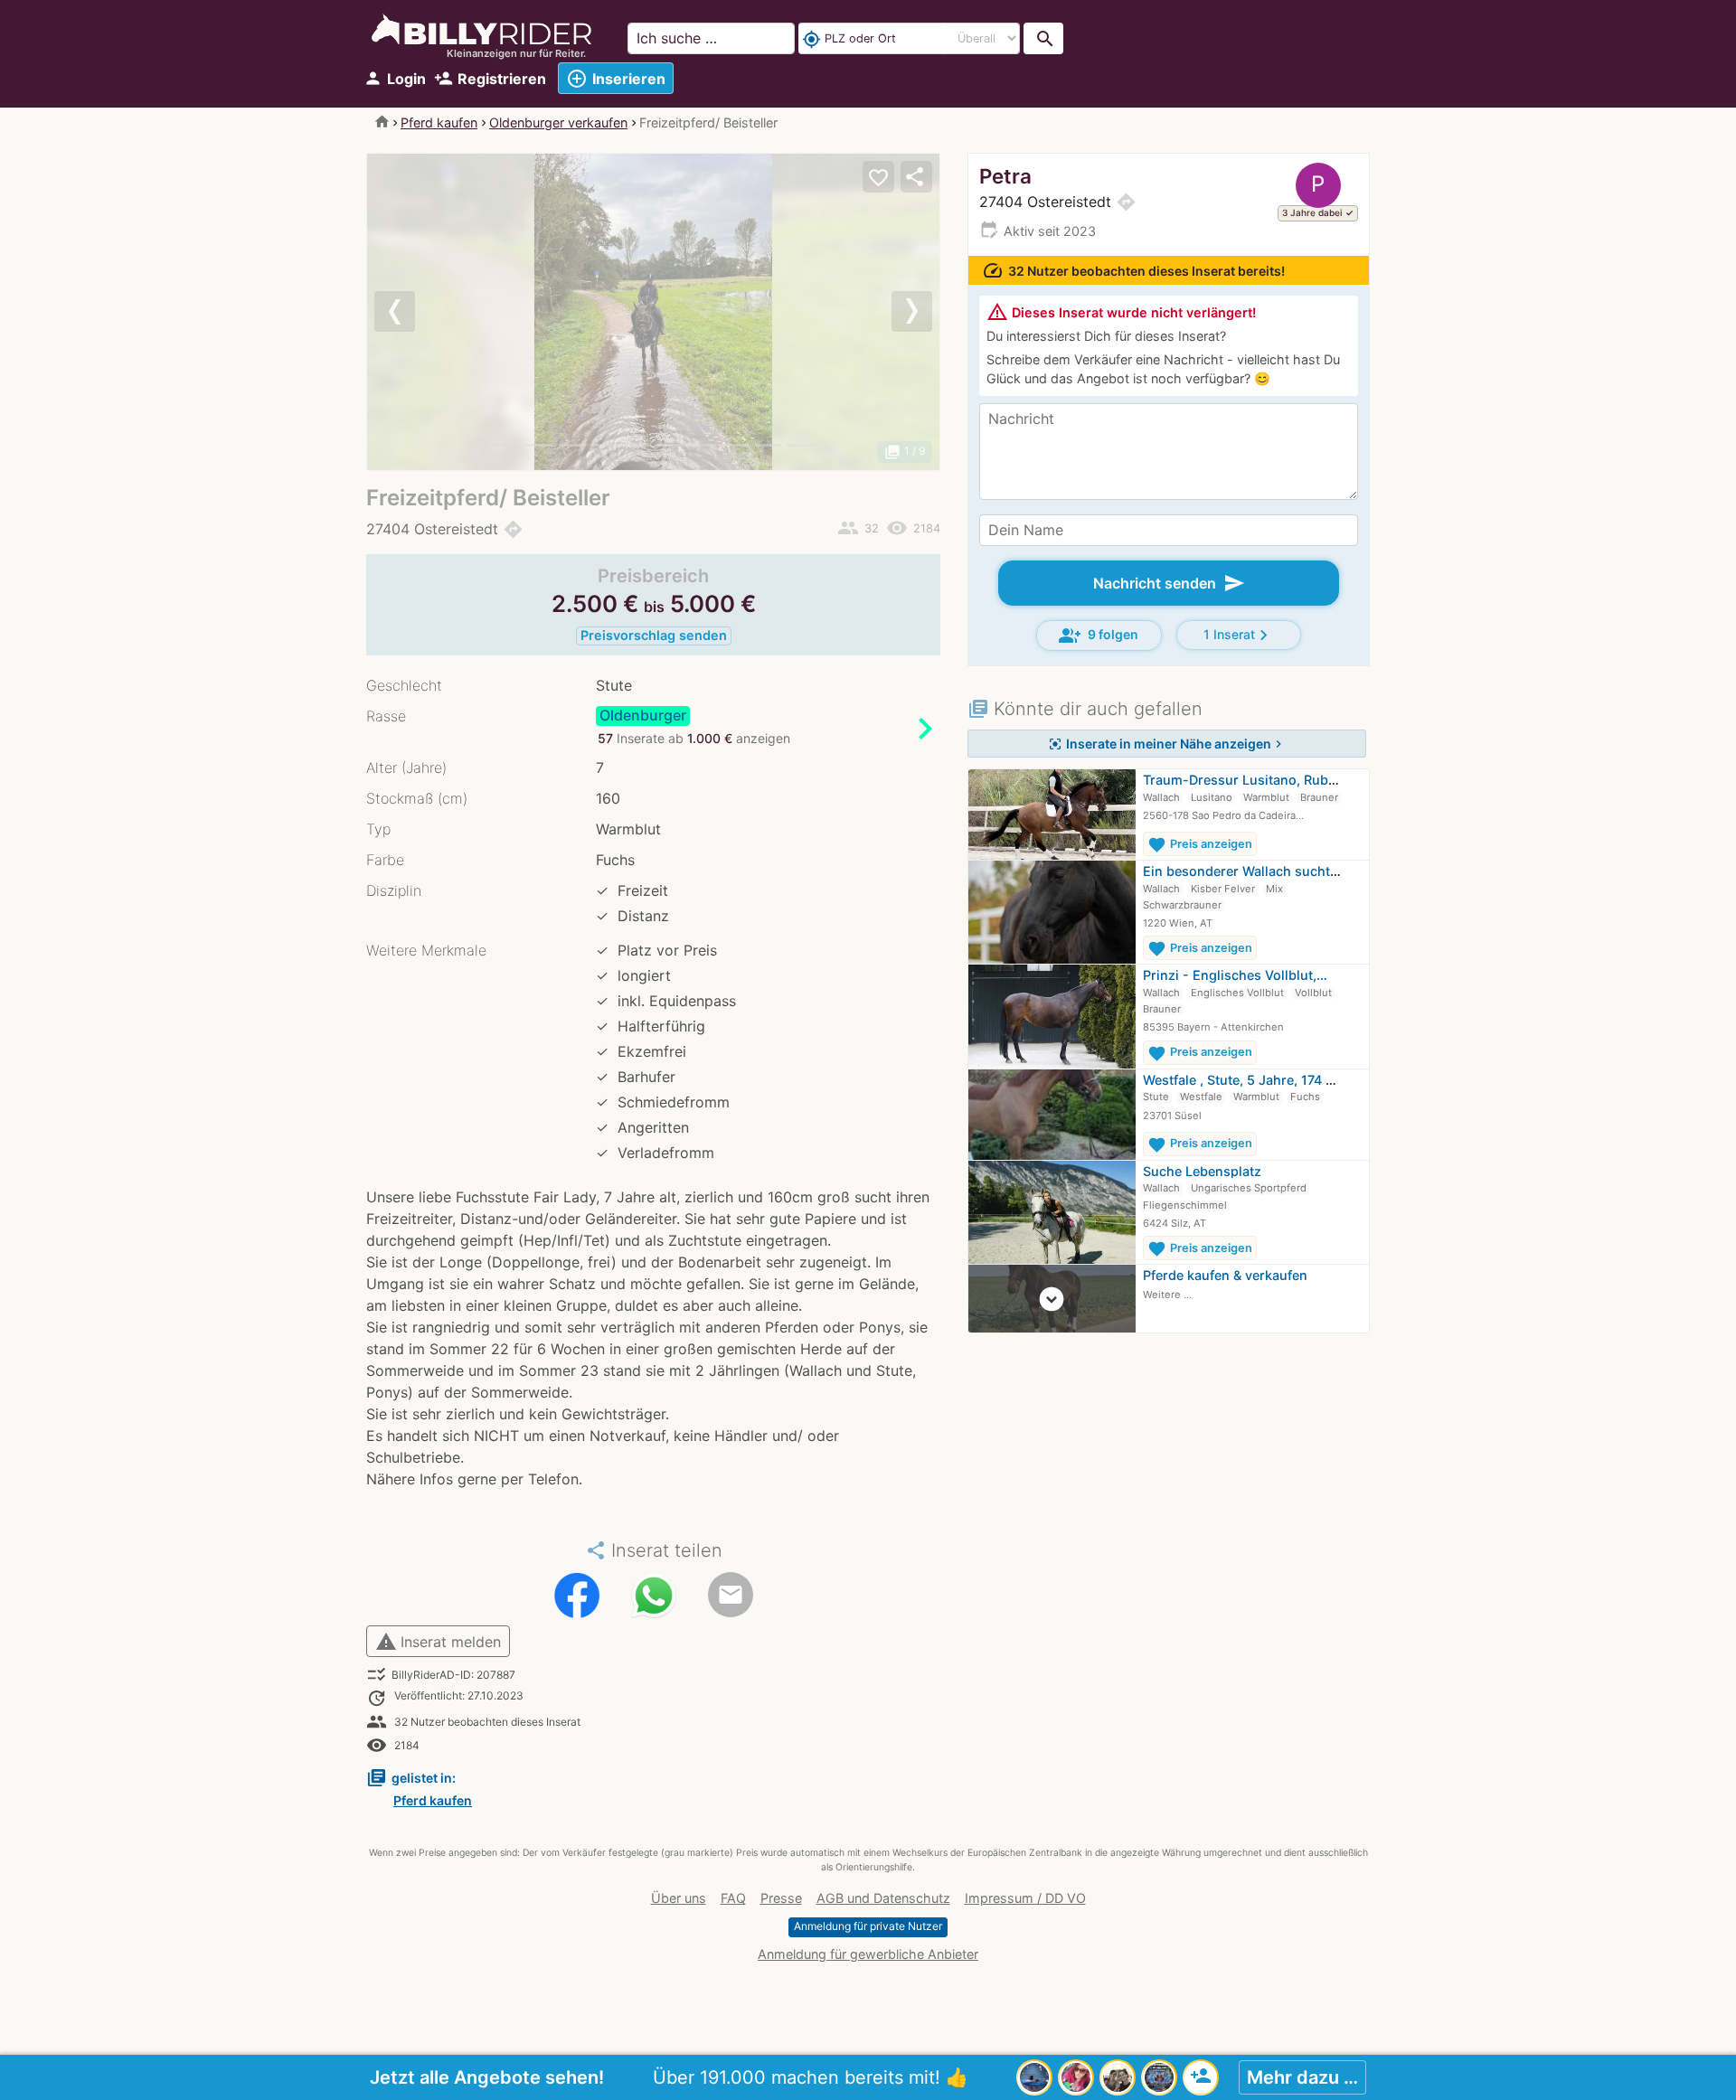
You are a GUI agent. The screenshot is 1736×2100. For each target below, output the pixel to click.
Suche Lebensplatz (1202, 1171)
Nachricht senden (1169, 583)
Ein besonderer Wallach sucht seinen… (1264, 871)
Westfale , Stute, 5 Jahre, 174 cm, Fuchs (1266, 1080)
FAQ (733, 1898)
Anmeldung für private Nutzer (868, 1926)
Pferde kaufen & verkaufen (1225, 1275)
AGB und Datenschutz (883, 1898)
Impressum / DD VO (1025, 1898)
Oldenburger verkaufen (558, 122)
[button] (410, 312)
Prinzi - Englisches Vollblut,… (1235, 975)
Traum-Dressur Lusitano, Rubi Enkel (1256, 780)
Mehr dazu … (1302, 2077)
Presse (781, 1898)
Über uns (679, 1898)
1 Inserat (1239, 635)
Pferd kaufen (439, 122)
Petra (1005, 176)
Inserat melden (438, 1642)
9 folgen (1099, 636)
